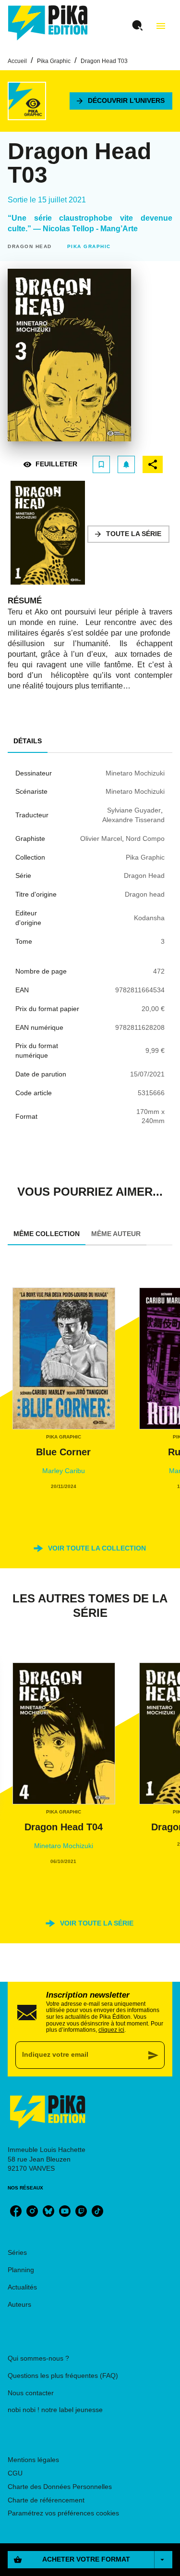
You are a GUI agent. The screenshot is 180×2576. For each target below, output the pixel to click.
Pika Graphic (54, 61)
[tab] (28, 741)
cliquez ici (111, 2030)
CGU (15, 2473)
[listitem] (16, 2211)
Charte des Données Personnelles (60, 2487)
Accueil (17, 61)
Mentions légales (33, 2460)
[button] (121, 101)
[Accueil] (48, 23)
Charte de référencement (46, 2500)
